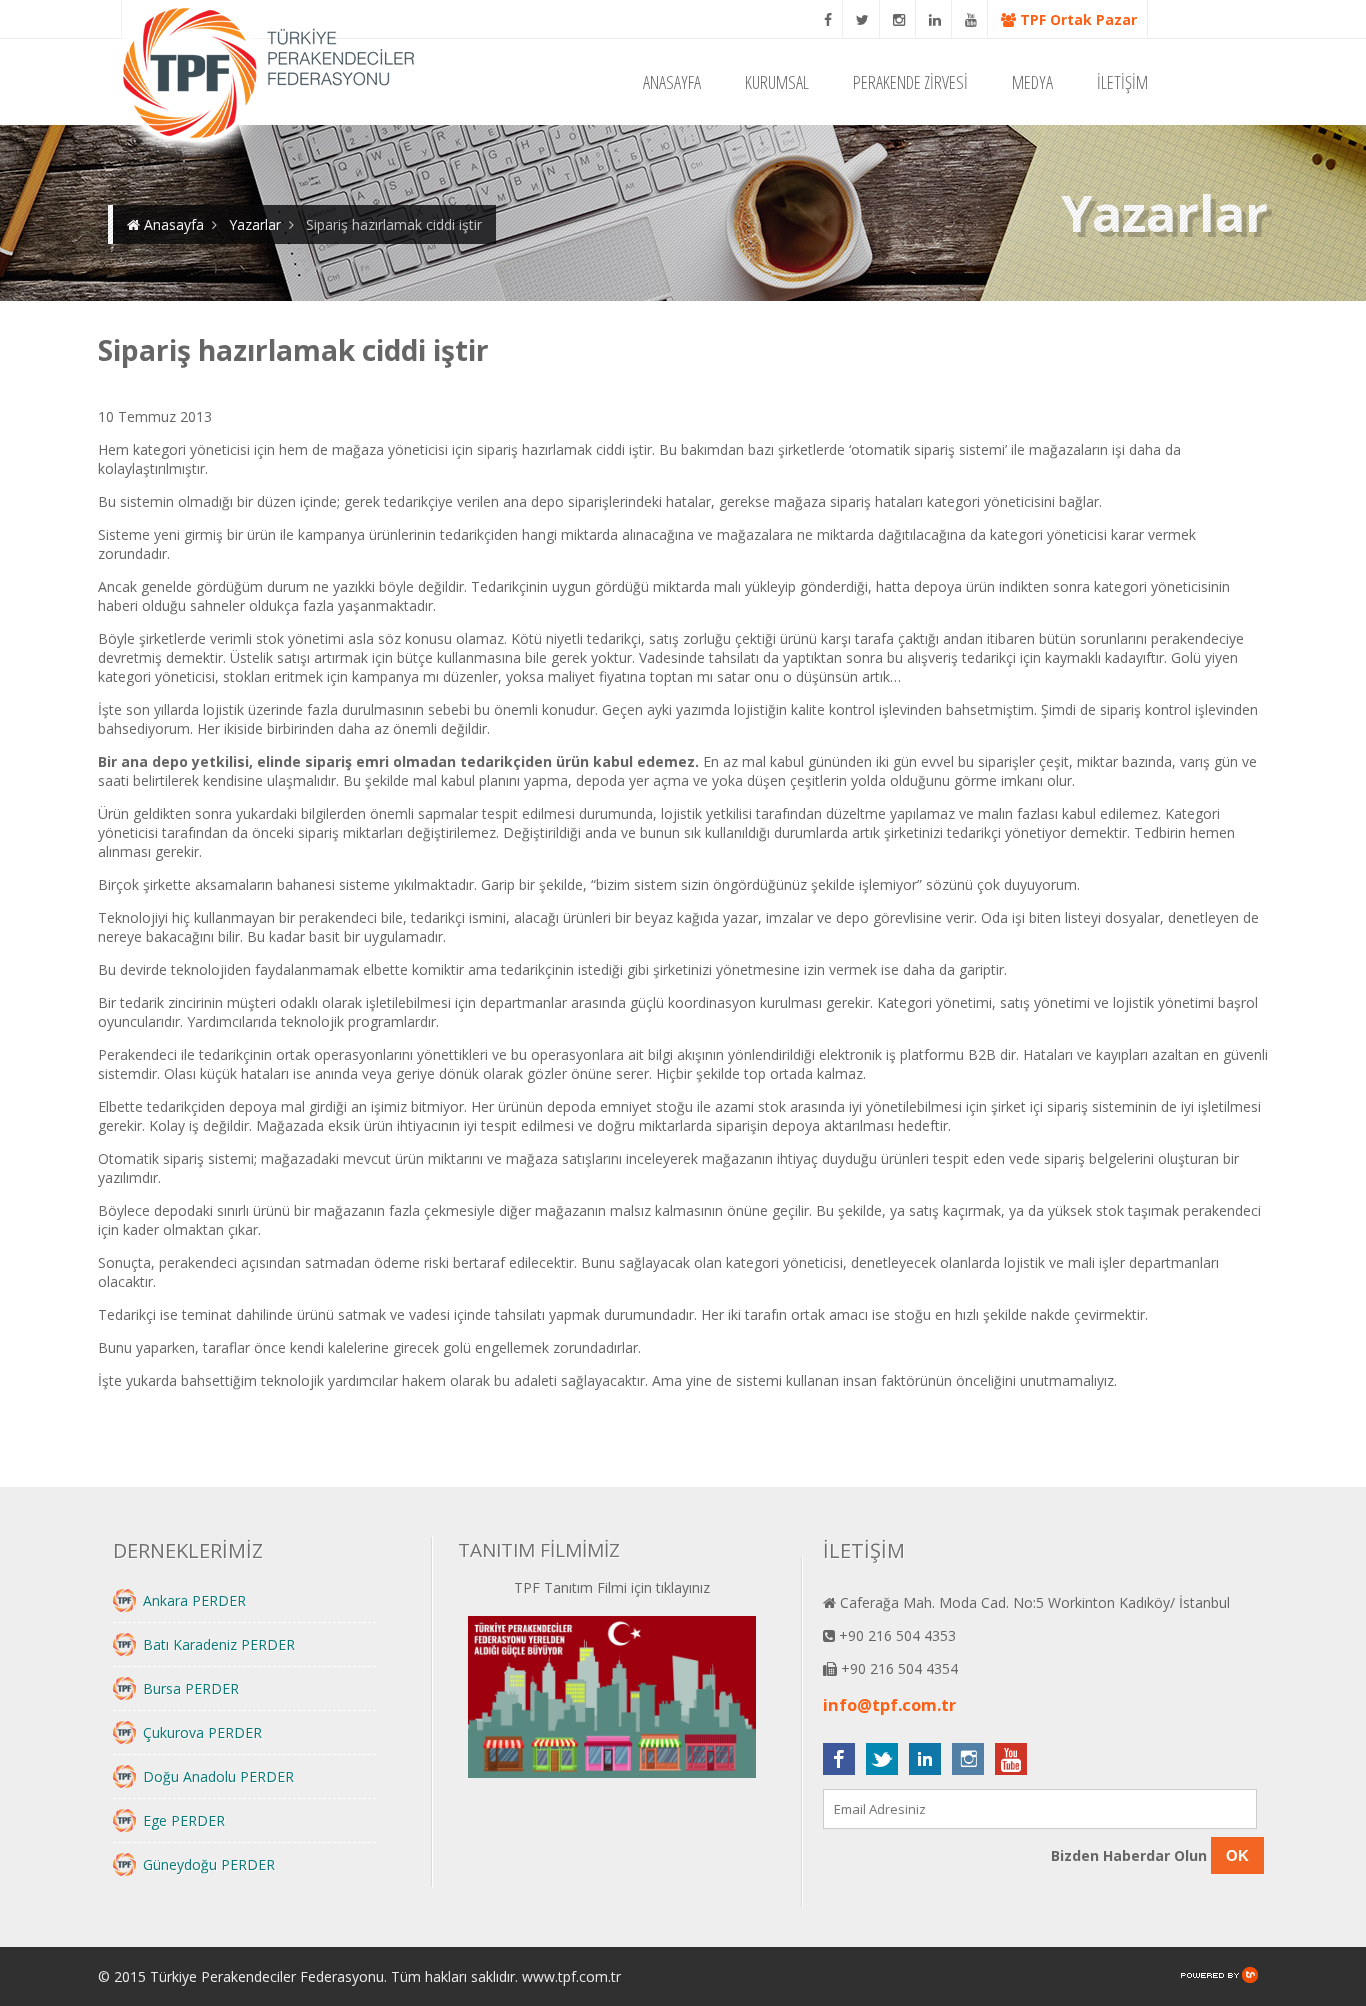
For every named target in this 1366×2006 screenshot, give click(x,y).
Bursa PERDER (191, 1688)
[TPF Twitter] (863, 19)
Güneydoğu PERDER (209, 1864)
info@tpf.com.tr (889, 1705)
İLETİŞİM (1122, 82)
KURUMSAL (777, 82)
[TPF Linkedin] (935, 19)
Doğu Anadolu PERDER (218, 1776)
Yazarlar (255, 224)
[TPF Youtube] (971, 19)
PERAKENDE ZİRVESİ (910, 82)
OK (1237, 1855)
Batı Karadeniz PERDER (219, 1644)
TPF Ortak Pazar (1076, 19)
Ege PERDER (184, 1820)
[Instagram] (899, 19)
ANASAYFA (672, 82)
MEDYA (1032, 82)
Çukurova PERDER (202, 1732)
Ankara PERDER (194, 1600)
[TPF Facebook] (828, 19)
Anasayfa (172, 224)
